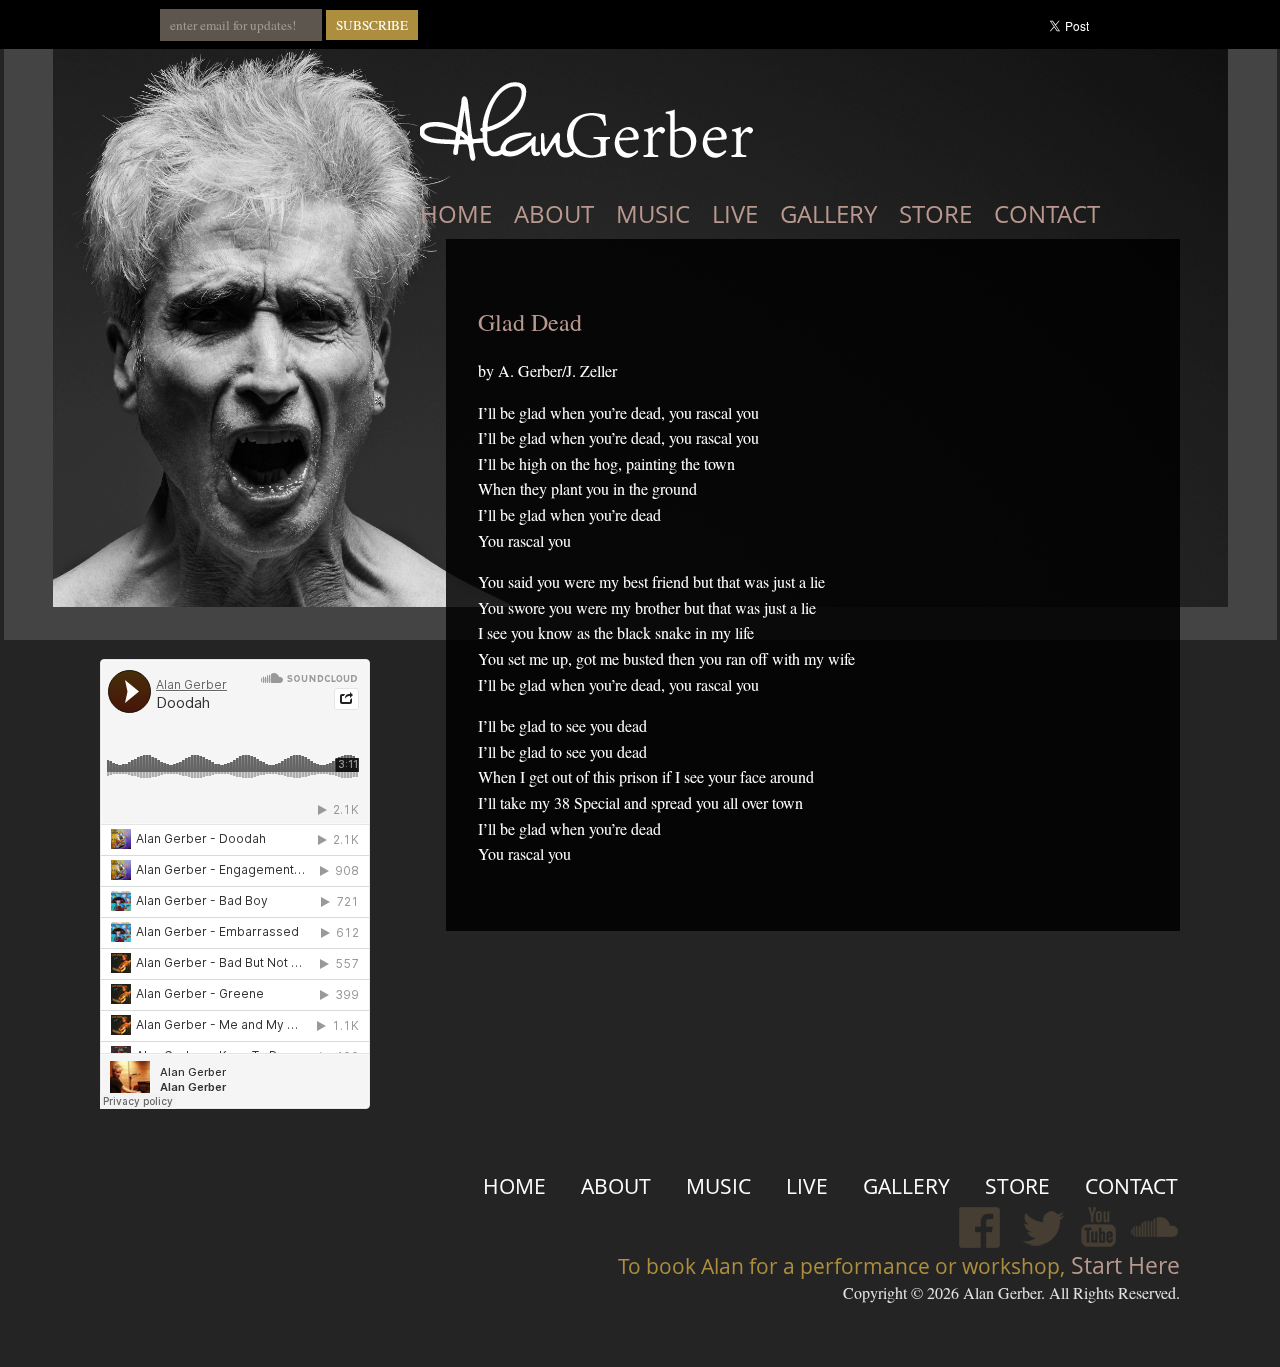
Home (456, 213)
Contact (1047, 213)
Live (735, 213)
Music (653, 213)
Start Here (1122, 1265)
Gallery (828, 213)
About (554, 213)
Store (935, 213)
